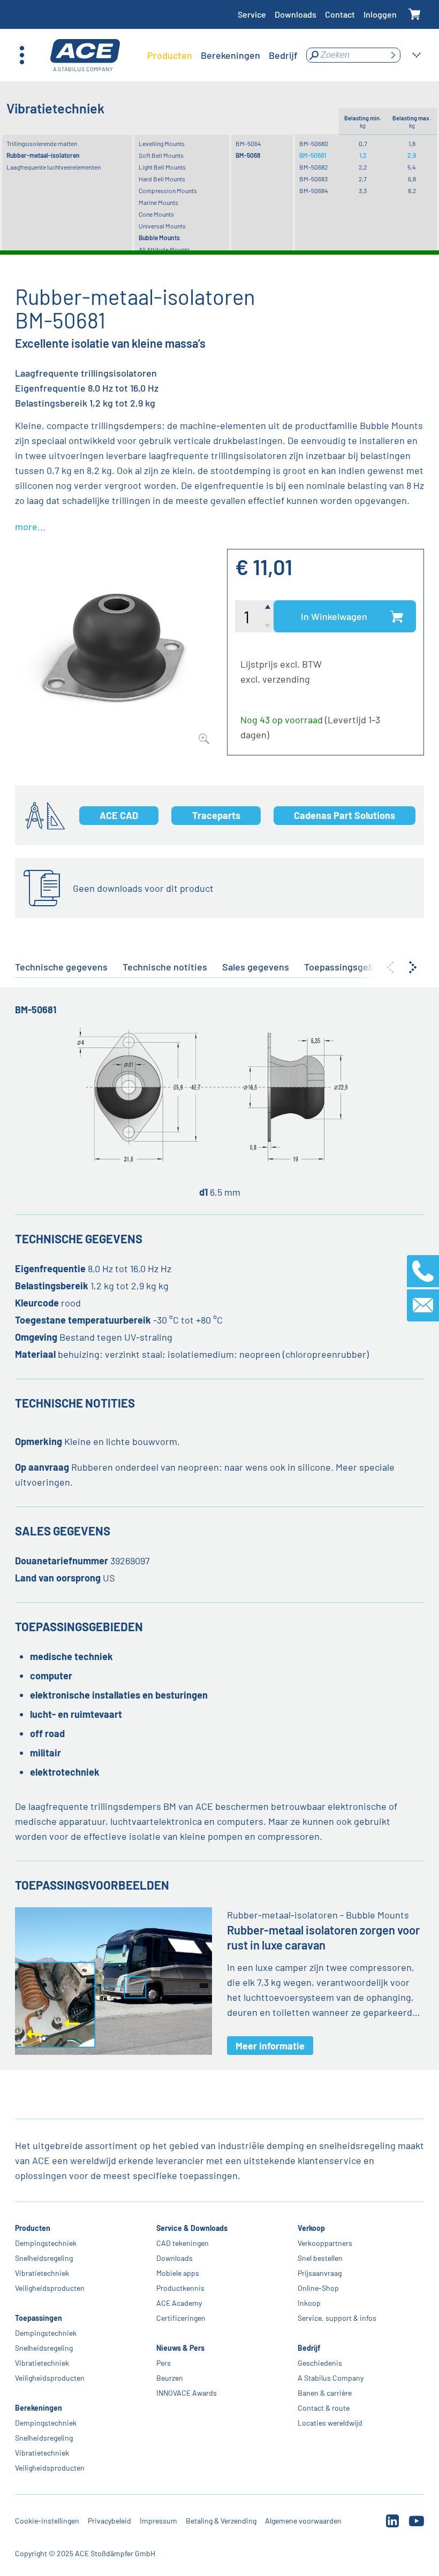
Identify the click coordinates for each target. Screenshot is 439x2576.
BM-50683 (313, 179)
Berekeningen (39, 2408)
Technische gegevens (61, 967)
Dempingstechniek (46, 2243)
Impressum (158, 2521)
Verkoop (311, 2228)
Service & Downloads (192, 2228)
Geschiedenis (320, 2363)
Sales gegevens (256, 967)
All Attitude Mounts (164, 249)
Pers (164, 2363)
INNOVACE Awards (187, 2393)
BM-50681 (313, 155)
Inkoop (309, 2303)
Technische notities (165, 967)
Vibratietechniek (42, 2273)
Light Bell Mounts (162, 167)
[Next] (413, 967)
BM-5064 (248, 143)
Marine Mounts (158, 202)
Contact (340, 14)
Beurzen (170, 2378)
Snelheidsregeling (44, 2258)
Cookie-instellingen (47, 2521)
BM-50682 (313, 167)
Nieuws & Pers (180, 2348)
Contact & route (324, 2408)
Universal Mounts (162, 226)
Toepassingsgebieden (351, 967)
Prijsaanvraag (320, 2273)
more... (30, 526)
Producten (33, 2228)
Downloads (296, 14)
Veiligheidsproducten (50, 2288)
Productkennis (180, 2288)
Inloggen (380, 14)
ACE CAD (119, 815)
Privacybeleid (109, 2521)
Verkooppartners (325, 2243)
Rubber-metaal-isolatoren (43, 155)
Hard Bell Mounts (162, 179)
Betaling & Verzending (221, 2521)
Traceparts (216, 815)
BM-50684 (314, 190)
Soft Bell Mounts (161, 155)
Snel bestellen (320, 2258)
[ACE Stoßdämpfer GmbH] (85, 55)
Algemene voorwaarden (303, 2521)
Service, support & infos (337, 2318)
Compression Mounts (168, 190)
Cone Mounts (156, 214)
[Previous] (390, 967)
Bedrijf (309, 2348)
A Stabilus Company (331, 2378)
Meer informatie (270, 2046)
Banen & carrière (325, 2393)
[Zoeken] (393, 55)
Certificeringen (181, 2318)
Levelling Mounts (162, 143)
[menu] (222, 55)
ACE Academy (179, 2303)
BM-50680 (314, 143)
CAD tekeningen (183, 2243)
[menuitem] (170, 55)
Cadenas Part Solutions (345, 815)
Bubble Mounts (159, 238)
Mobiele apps (178, 2273)
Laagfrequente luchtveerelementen (54, 167)
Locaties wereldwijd (330, 2423)
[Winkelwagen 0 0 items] (415, 15)
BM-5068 (248, 155)
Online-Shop (318, 2288)
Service (252, 14)
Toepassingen (39, 2318)
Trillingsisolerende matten (42, 143)
